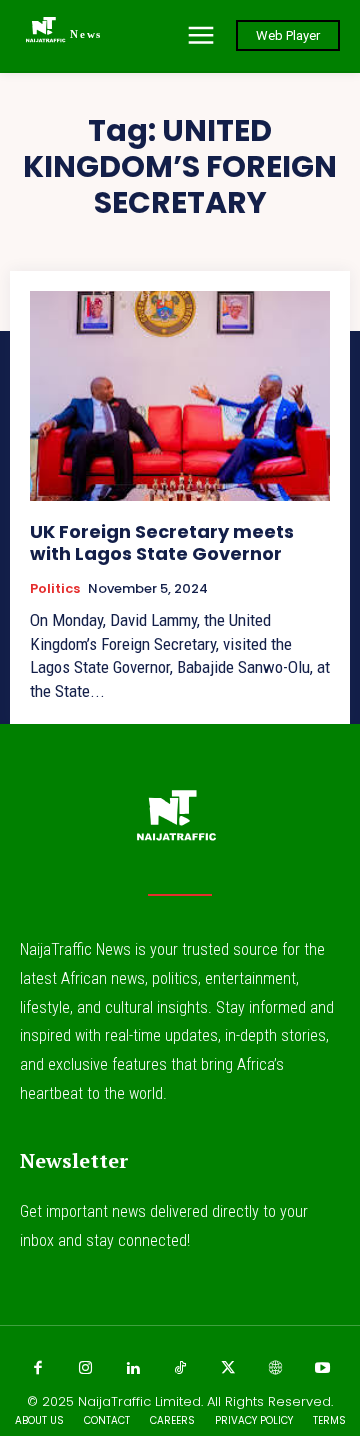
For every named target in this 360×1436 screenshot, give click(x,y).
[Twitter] (228, 1369)
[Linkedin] (133, 1369)
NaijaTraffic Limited (139, 1401)
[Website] (275, 1369)
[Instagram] (85, 1369)
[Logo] (180, 824)
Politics (55, 589)
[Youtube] (323, 1369)
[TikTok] (180, 1369)
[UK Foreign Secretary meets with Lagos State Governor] (180, 396)
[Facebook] (38, 1369)
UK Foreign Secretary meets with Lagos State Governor (162, 542)
